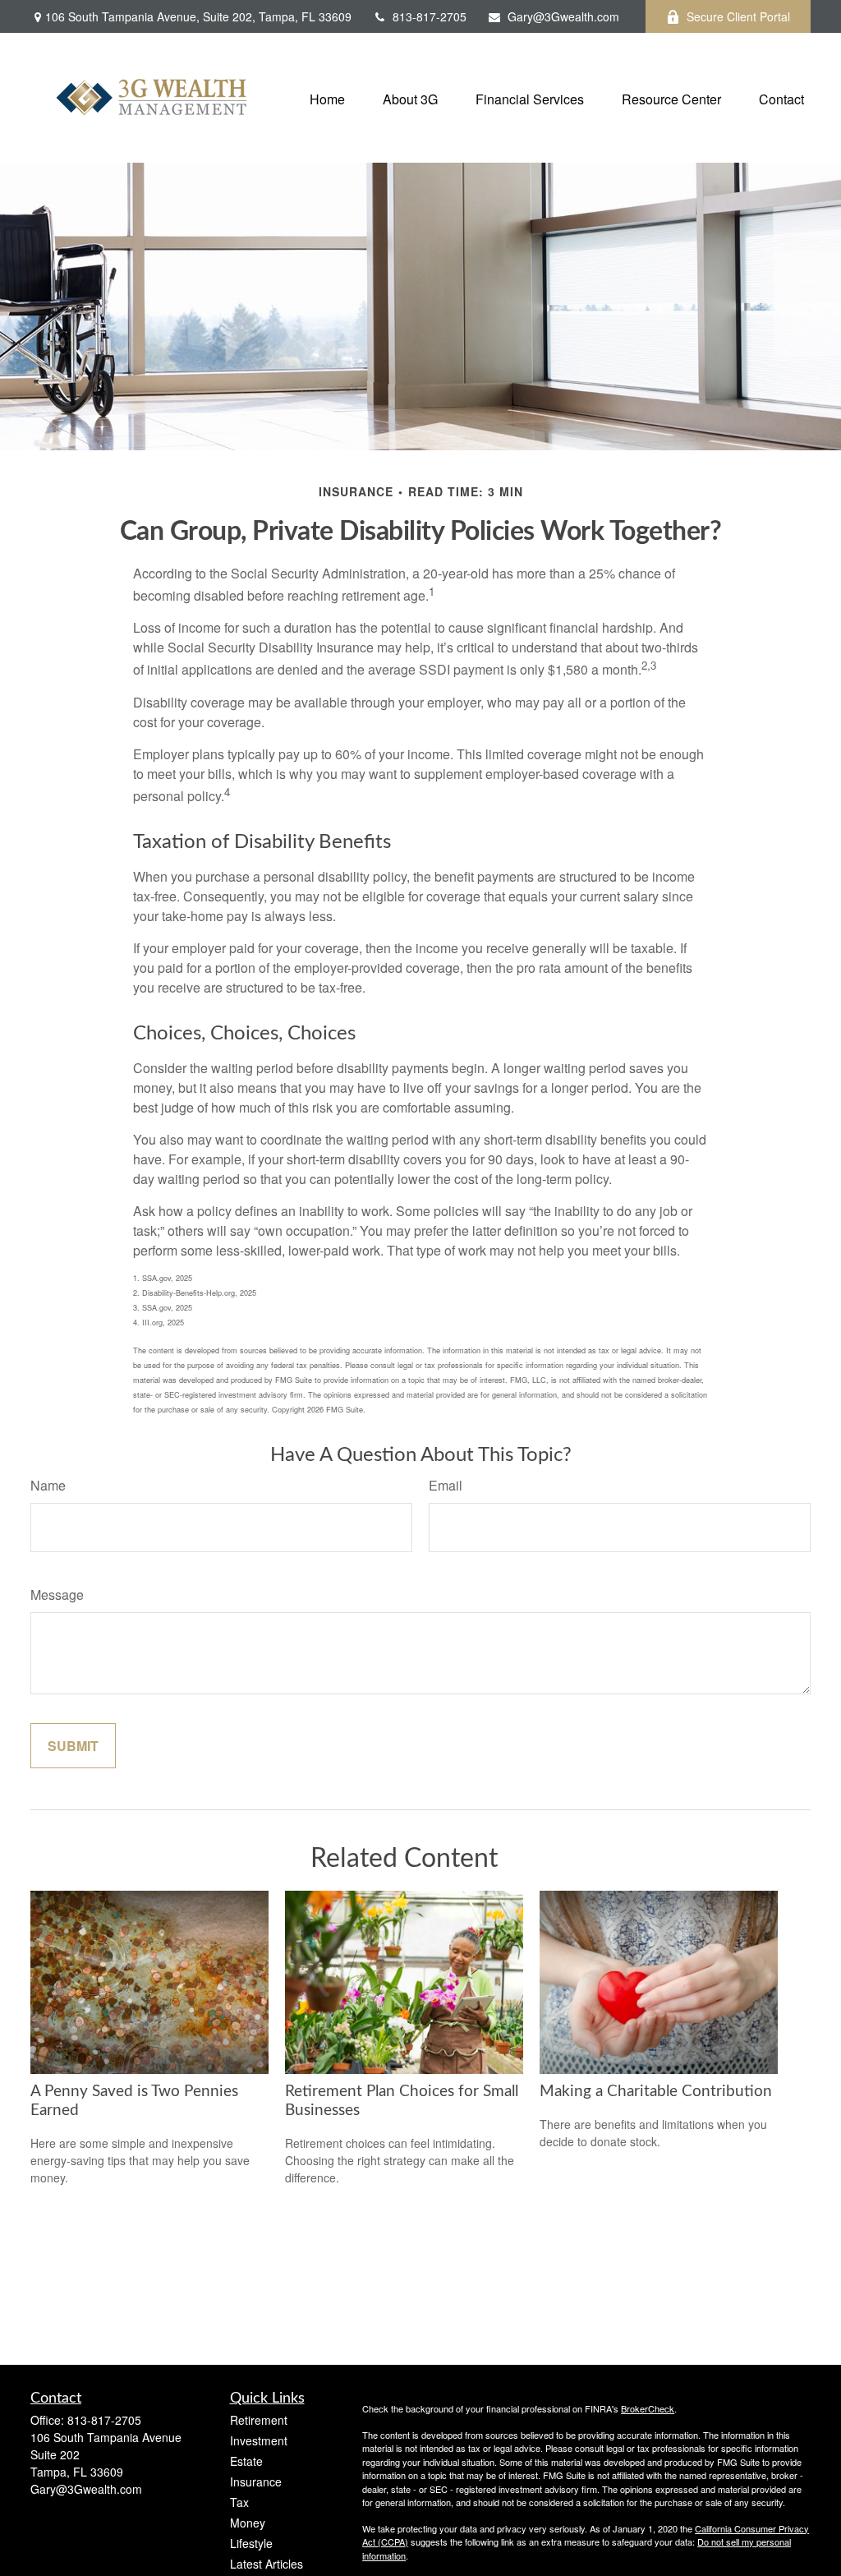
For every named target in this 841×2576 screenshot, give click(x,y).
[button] (327, 97)
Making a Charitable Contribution (656, 2092)
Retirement (259, 2420)
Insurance (256, 2482)
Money (248, 2523)
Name (48, 1485)
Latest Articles (267, 2564)
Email (446, 1485)
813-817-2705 (430, 16)
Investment (259, 2440)
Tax (239, 2502)
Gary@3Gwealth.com (563, 16)
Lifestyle (251, 2543)
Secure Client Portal (738, 16)
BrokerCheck (648, 2408)
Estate (246, 2461)
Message (57, 1594)
